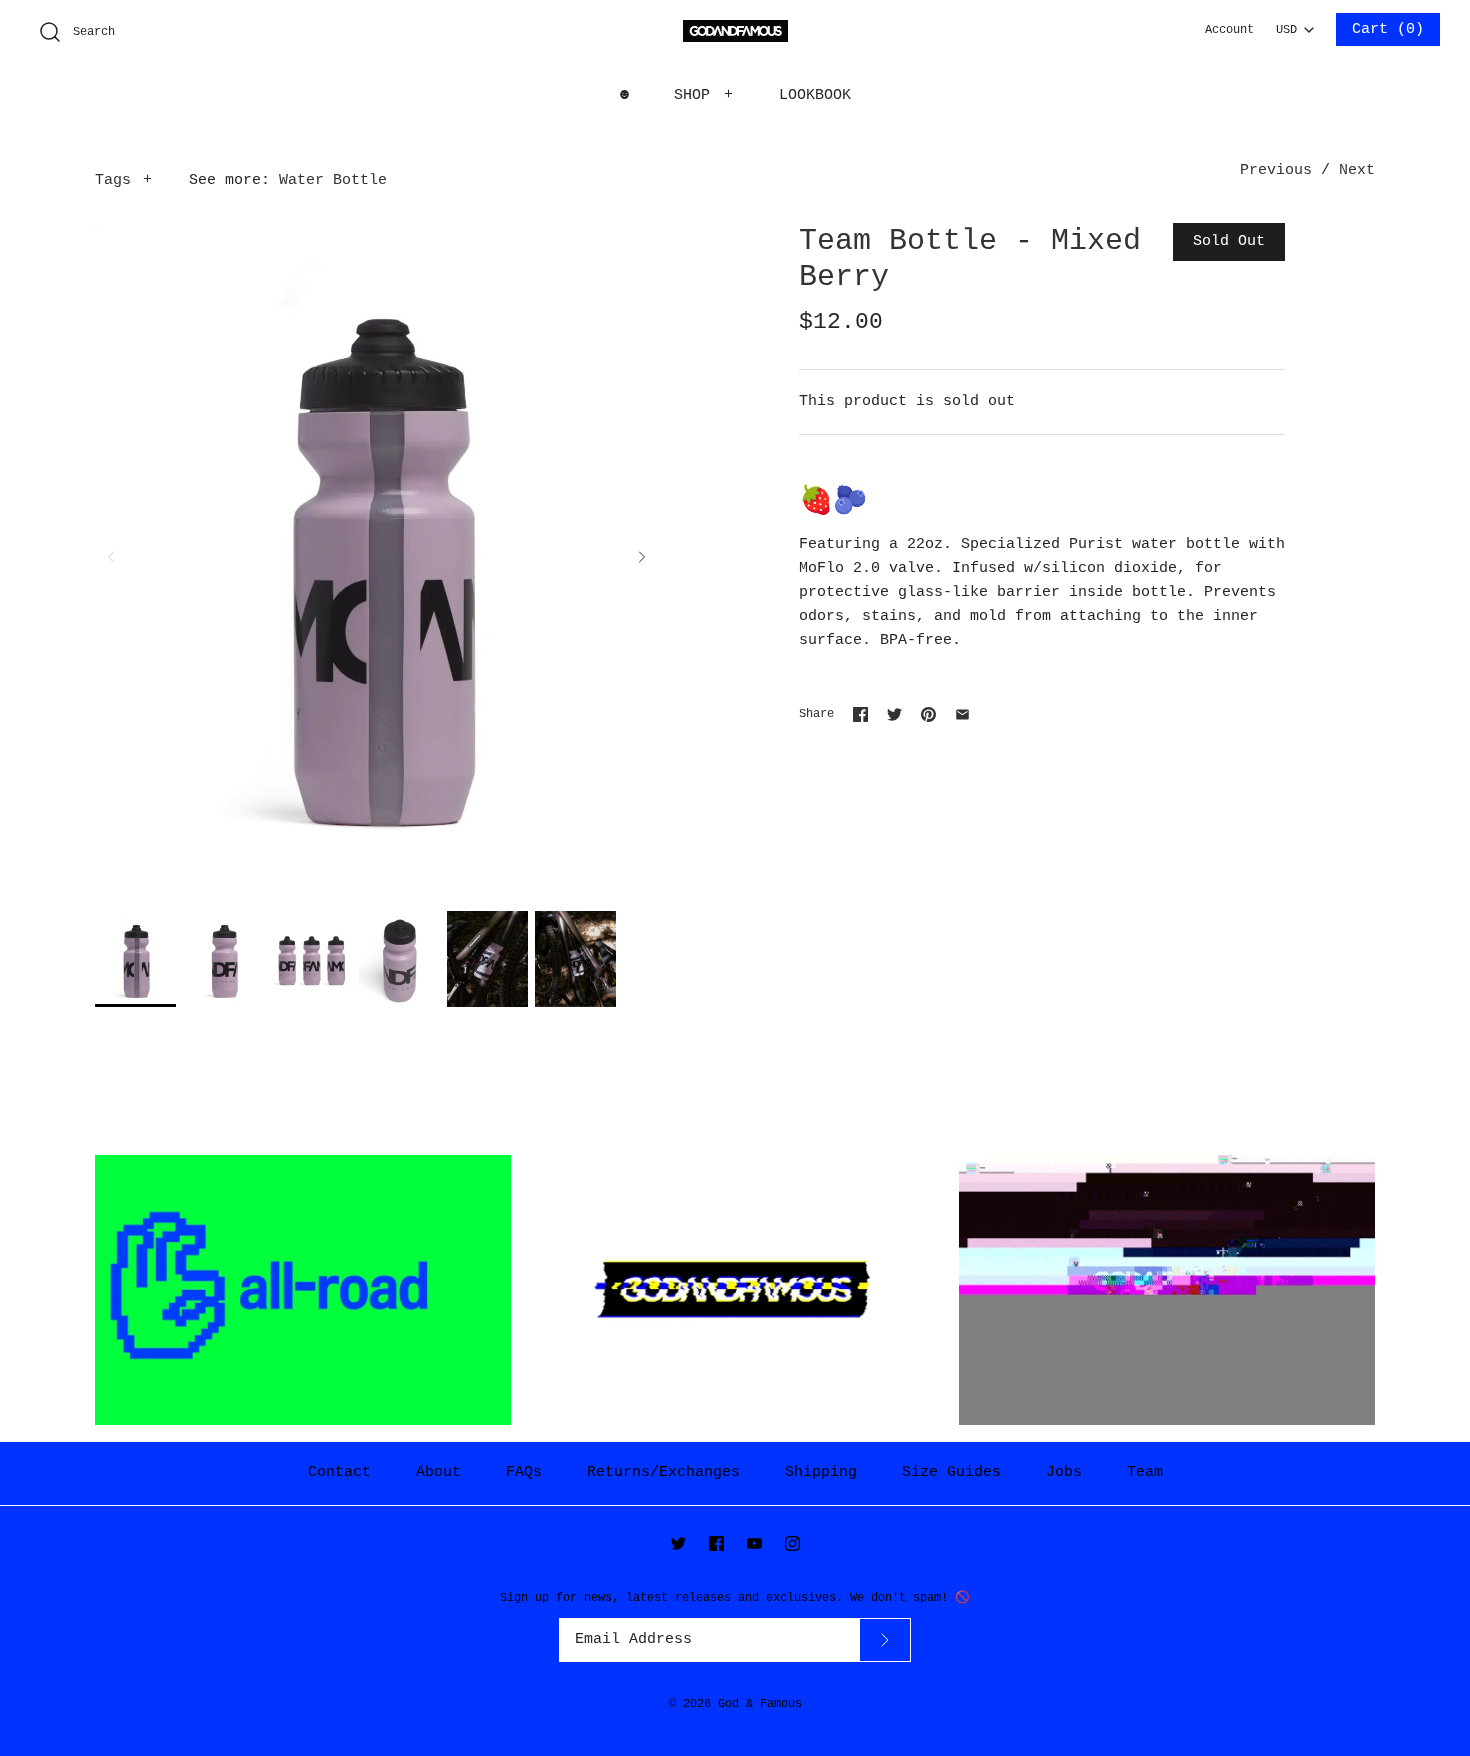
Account (1229, 30)
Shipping (821, 1472)
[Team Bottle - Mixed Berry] (135, 959)
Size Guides (951, 1472)
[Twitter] (678, 1543)
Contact (339, 1472)
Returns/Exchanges (663, 1472)
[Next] (642, 557)
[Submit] (885, 1639)
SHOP (704, 95)
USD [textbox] (1294, 25)
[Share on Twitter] (894, 714)
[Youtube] (754, 1543)
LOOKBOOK (815, 95)
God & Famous (760, 1704)
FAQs (524, 1472)
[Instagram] (792, 1543)
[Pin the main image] (928, 714)
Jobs (1064, 1472)
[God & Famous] (735, 31)
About (438, 1472)
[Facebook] (716, 1543)
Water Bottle (333, 180)
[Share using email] (962, 714)
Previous (1276, 170)
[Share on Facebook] (860, 714)
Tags (123, 180)
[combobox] (1295, 24)
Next (1357, 170)
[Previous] (111, 557)
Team (1145, 1472)
